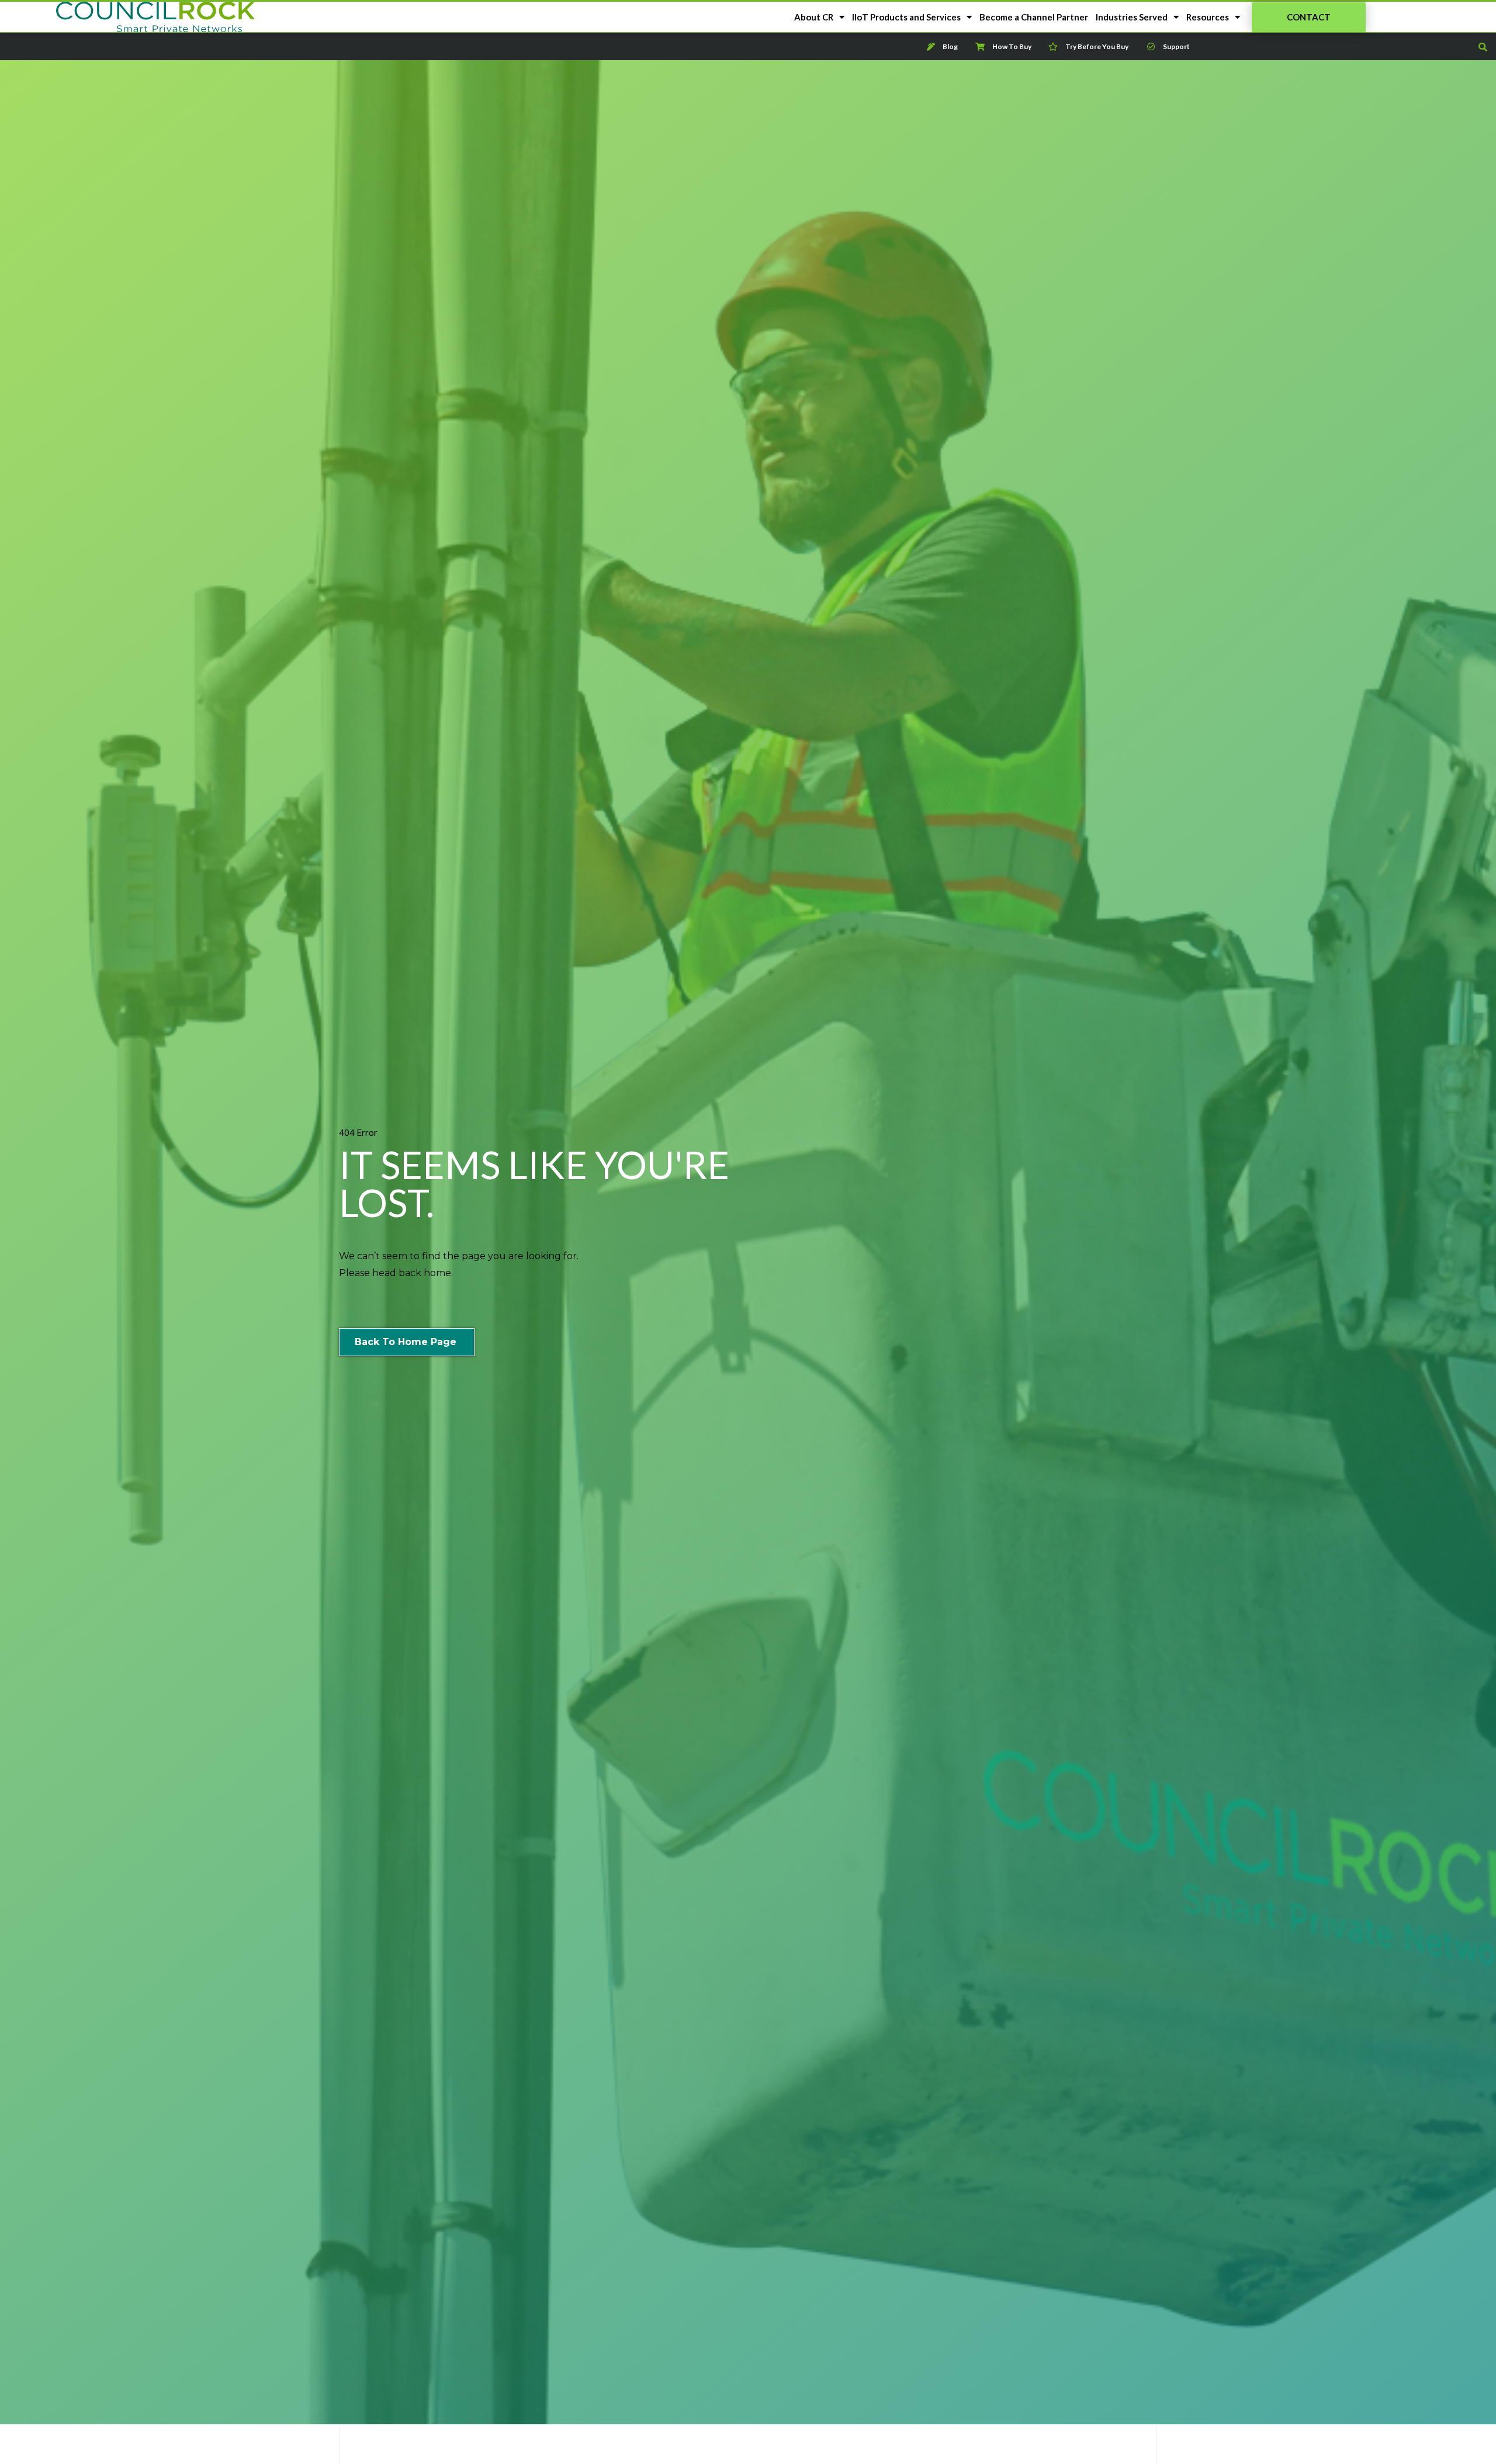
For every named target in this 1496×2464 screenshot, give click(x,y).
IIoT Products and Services (906, 17)
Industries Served (1132, 17)
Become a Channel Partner (1034, 17)
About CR (814, 17)
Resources (1208, 17)
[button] (1309, 17)
